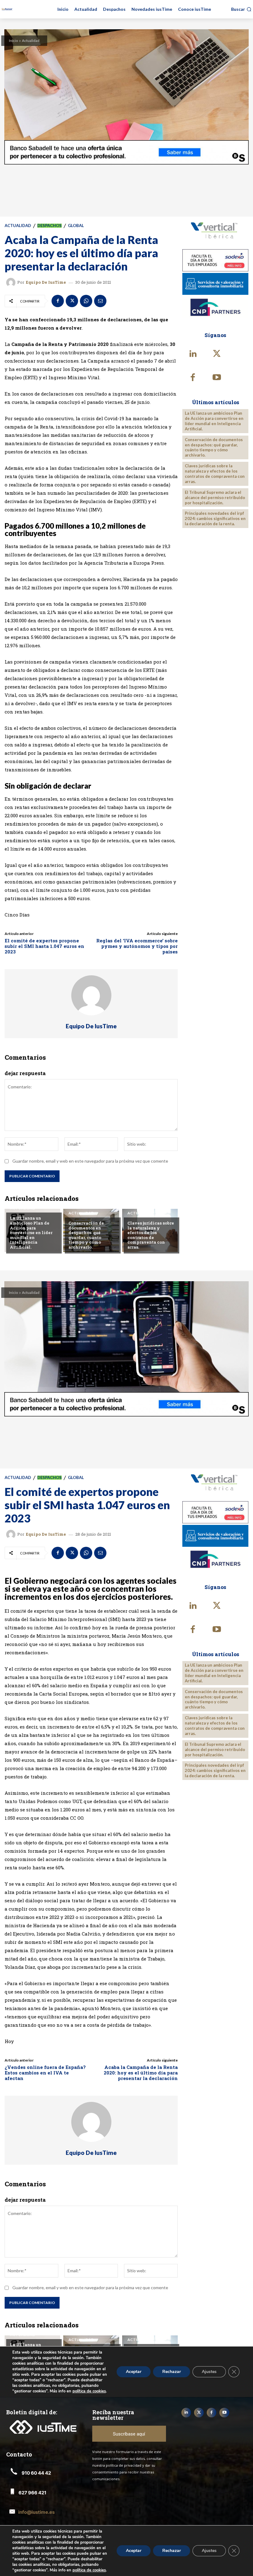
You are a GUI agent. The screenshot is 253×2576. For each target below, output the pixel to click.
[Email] (100, 301)
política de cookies (89, 2570)
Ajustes (209, 2551)
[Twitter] (72, 301)
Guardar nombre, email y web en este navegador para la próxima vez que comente (90, 1161)
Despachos (50, 226)
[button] (241, 9)
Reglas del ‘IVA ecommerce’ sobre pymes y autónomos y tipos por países (137, 946)
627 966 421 (32, 2493)
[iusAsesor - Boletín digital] (7, 9)
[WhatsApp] (86, 301)
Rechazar (172, 2551)
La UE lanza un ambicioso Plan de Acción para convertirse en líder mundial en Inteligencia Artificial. (31, 1233)
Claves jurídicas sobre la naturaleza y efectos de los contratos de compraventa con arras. (151, 1235)
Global (76, 226)
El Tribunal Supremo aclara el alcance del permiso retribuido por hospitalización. (215, 498)
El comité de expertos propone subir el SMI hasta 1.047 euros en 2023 (44, 946)
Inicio (13, 41)
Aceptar (134, 2551)
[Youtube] (217, 378)
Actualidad (31, 41)
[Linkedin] (193, 354)
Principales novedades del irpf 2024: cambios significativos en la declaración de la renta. (215, 518)
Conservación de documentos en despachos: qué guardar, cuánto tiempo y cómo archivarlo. (86, 1235)
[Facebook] (58, 301)
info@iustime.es (36, 2512)
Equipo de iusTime (46, 282)
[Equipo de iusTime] (12, 282)
